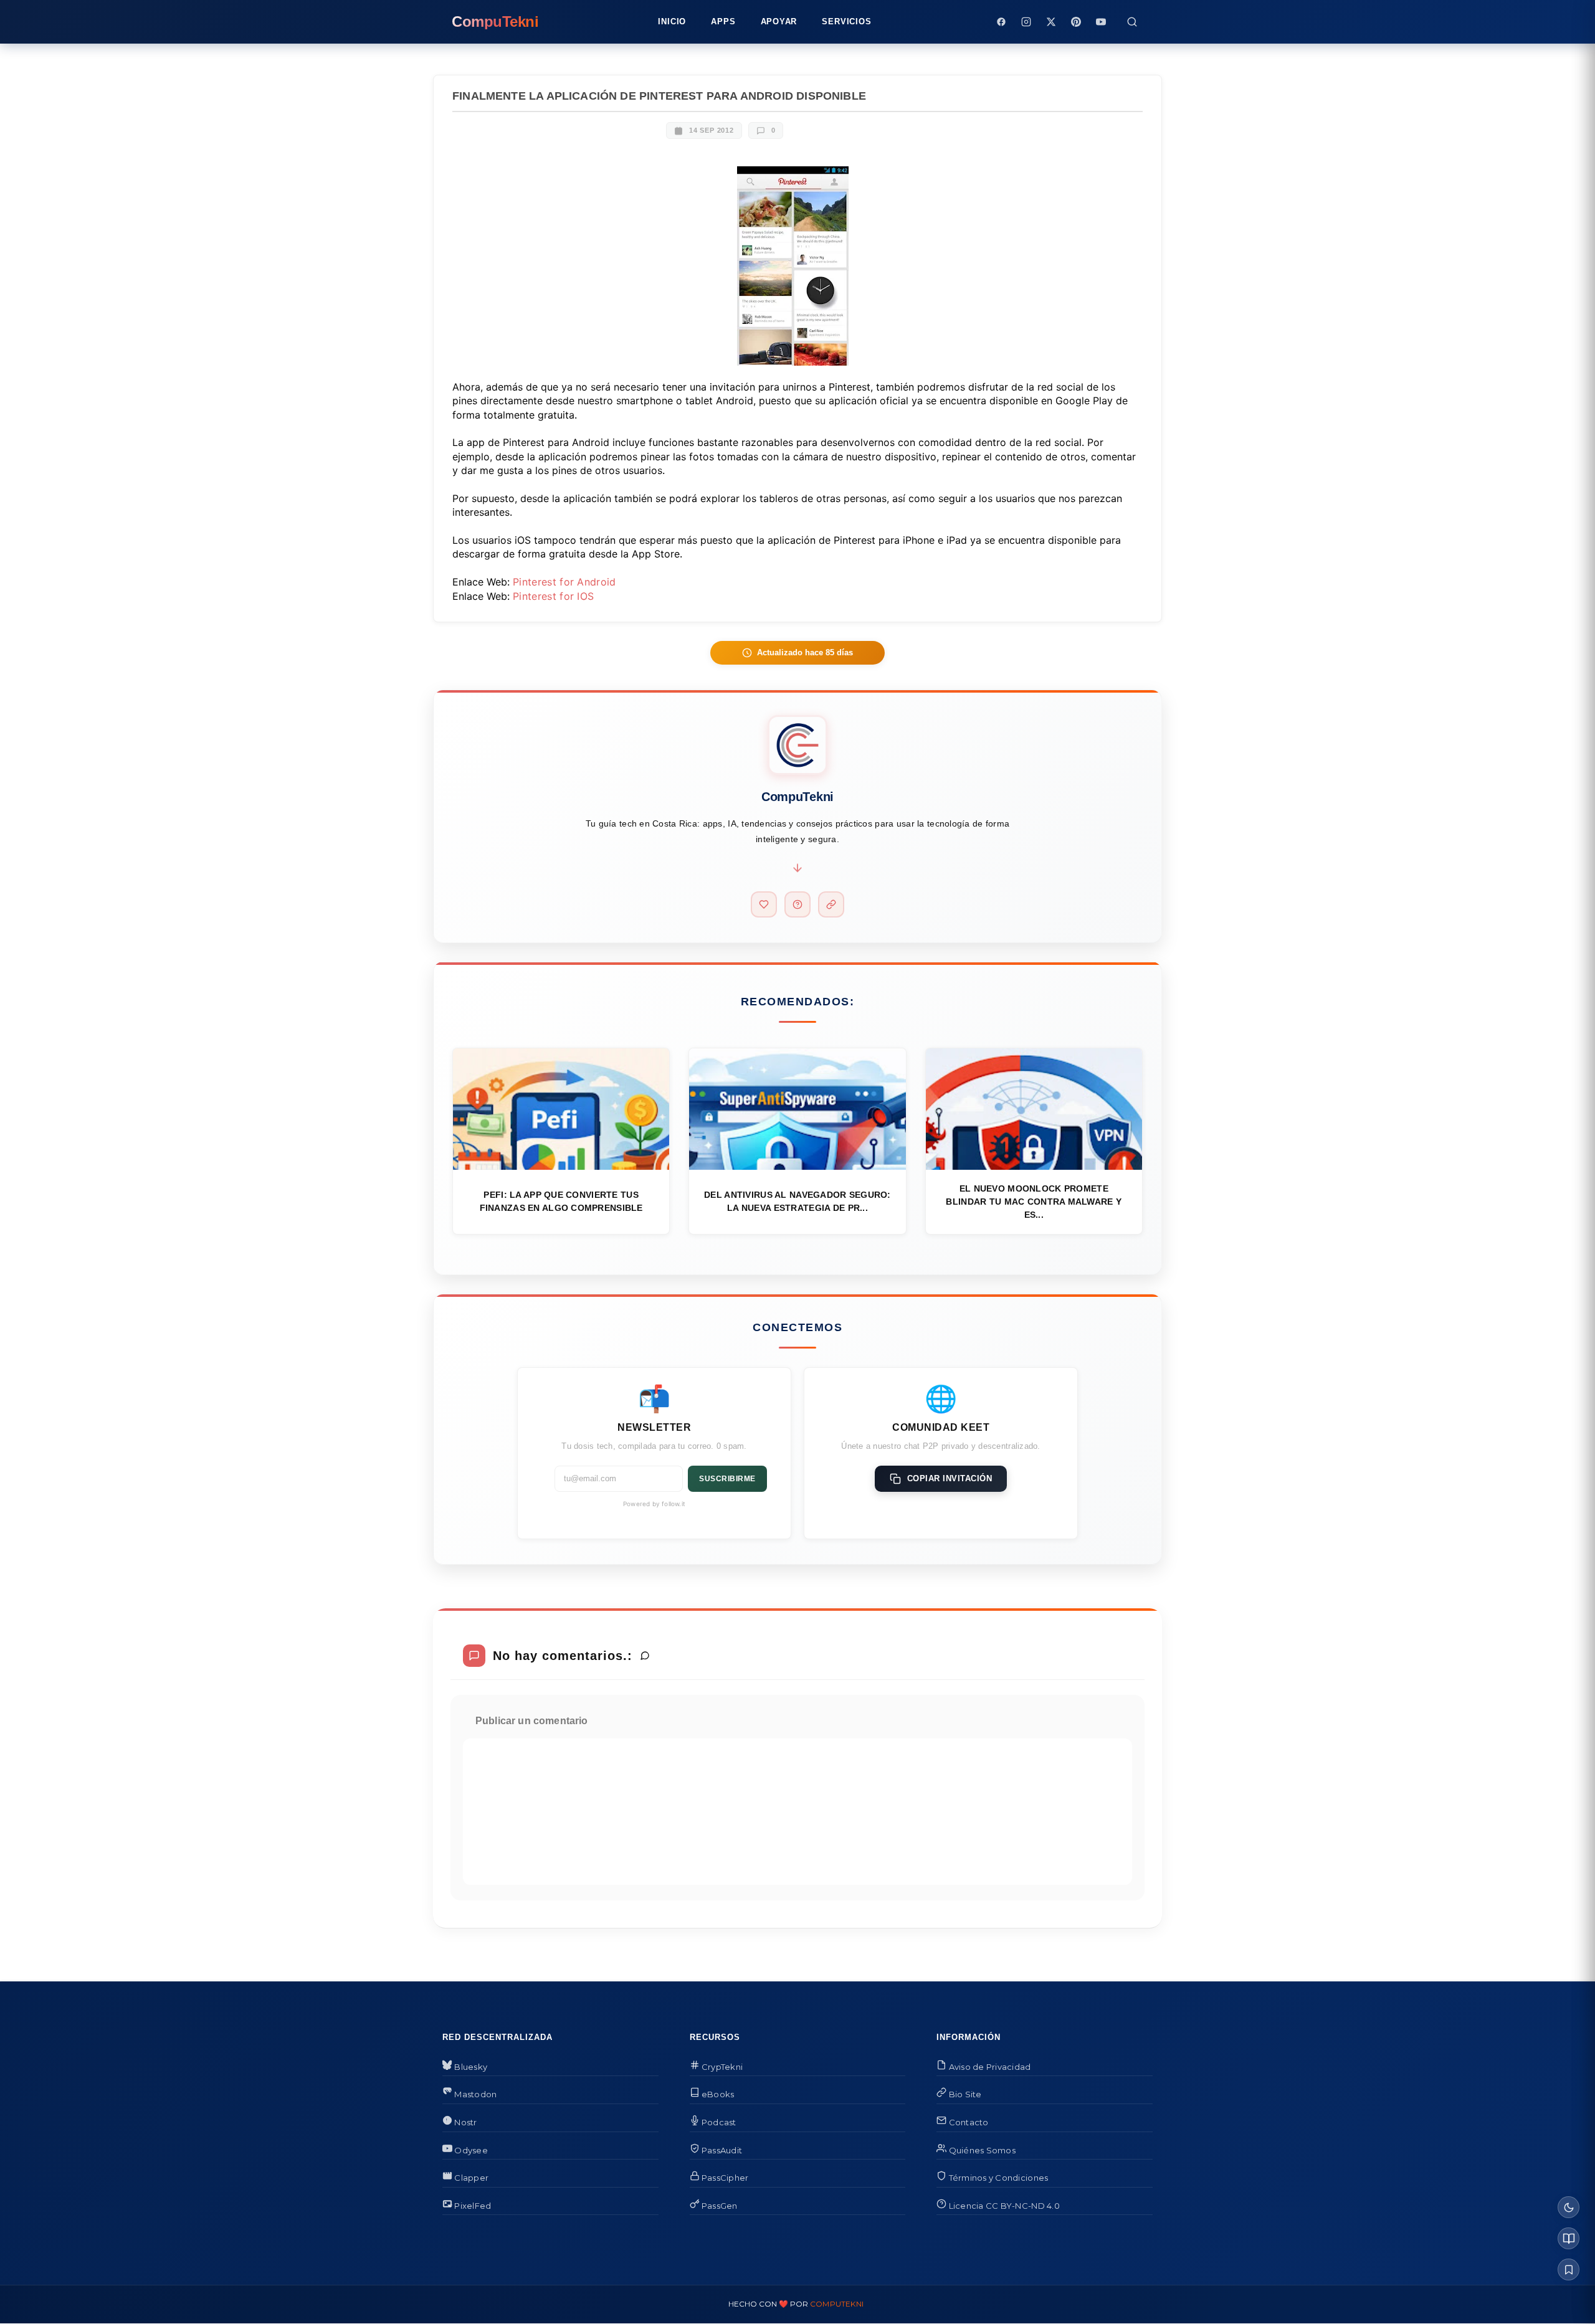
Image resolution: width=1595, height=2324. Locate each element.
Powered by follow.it (654, 1504)
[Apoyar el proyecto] (764, 904)
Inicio (672, 21)
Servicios (846, 21)
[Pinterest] (1076, 22)
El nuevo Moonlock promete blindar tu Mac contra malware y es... (1034, 1202)
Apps (723, 21)
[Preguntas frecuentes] (797, 904)
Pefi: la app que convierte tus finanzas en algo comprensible (561, 1201)
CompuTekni (837, 2304)
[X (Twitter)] (1051, 22)
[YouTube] (1101, 22)
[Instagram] (1026, 22)
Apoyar (779, 21)
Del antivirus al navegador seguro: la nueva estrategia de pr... (797, 1201)
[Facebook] (1001, 22)
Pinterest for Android (564, 582)
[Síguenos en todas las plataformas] (831, 904)
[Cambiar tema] (1569, 2207)
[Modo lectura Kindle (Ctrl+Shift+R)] (1569, 2238)
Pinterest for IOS (553, 596)
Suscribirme (727, 1479)
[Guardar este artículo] (1569, 2269)
